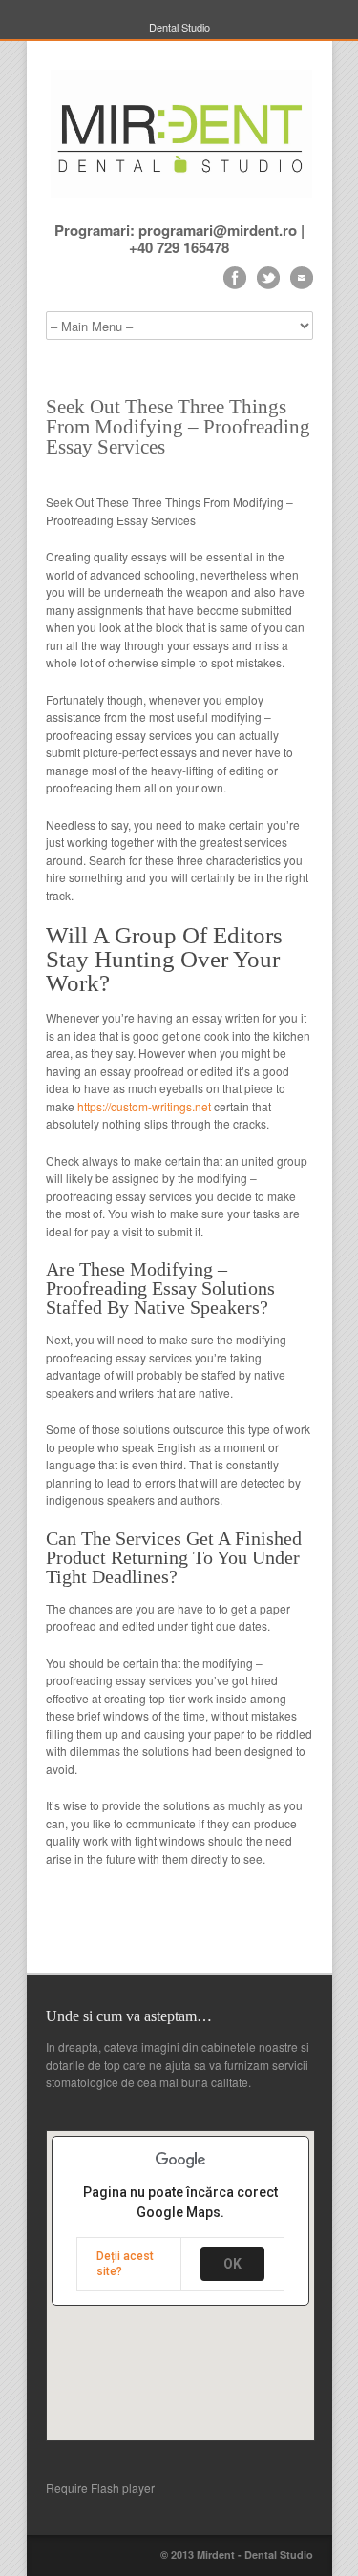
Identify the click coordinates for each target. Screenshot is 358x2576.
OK (232, 2264)
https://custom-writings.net (144, 1106)
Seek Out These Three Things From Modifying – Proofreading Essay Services (178, 427)
